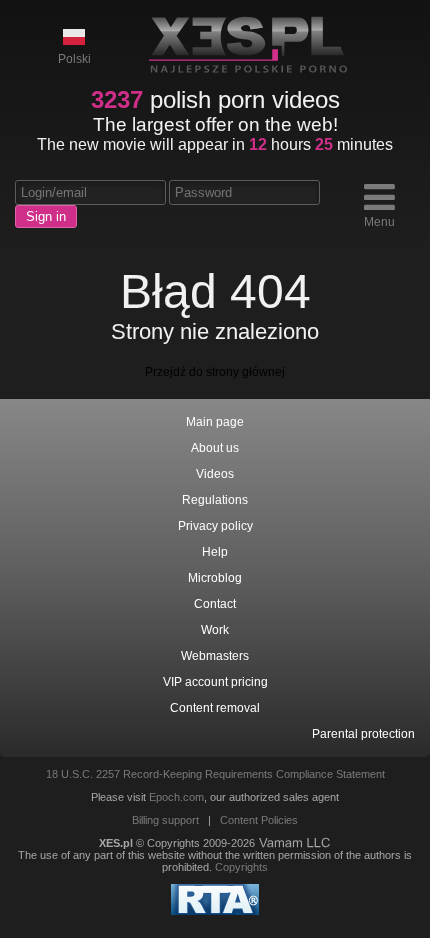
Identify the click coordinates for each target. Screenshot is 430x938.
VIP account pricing (215, 682)
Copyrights (241, 867)
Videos (215, 474)
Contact (215, 604)
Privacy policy (215, 526)
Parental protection (363, 734)
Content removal (215, 708)
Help (215, 552)
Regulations (215, 500)
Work (215, 630)
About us (215, 448)
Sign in (46, 216)
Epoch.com (176, 797)
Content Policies (259, 820)
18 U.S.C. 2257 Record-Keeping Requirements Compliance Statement (215, 774)
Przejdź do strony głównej (215, 372)
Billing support (165, 820)
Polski (74, 59)
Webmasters (215, 656)
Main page (215, 422)
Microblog (215, 578)
